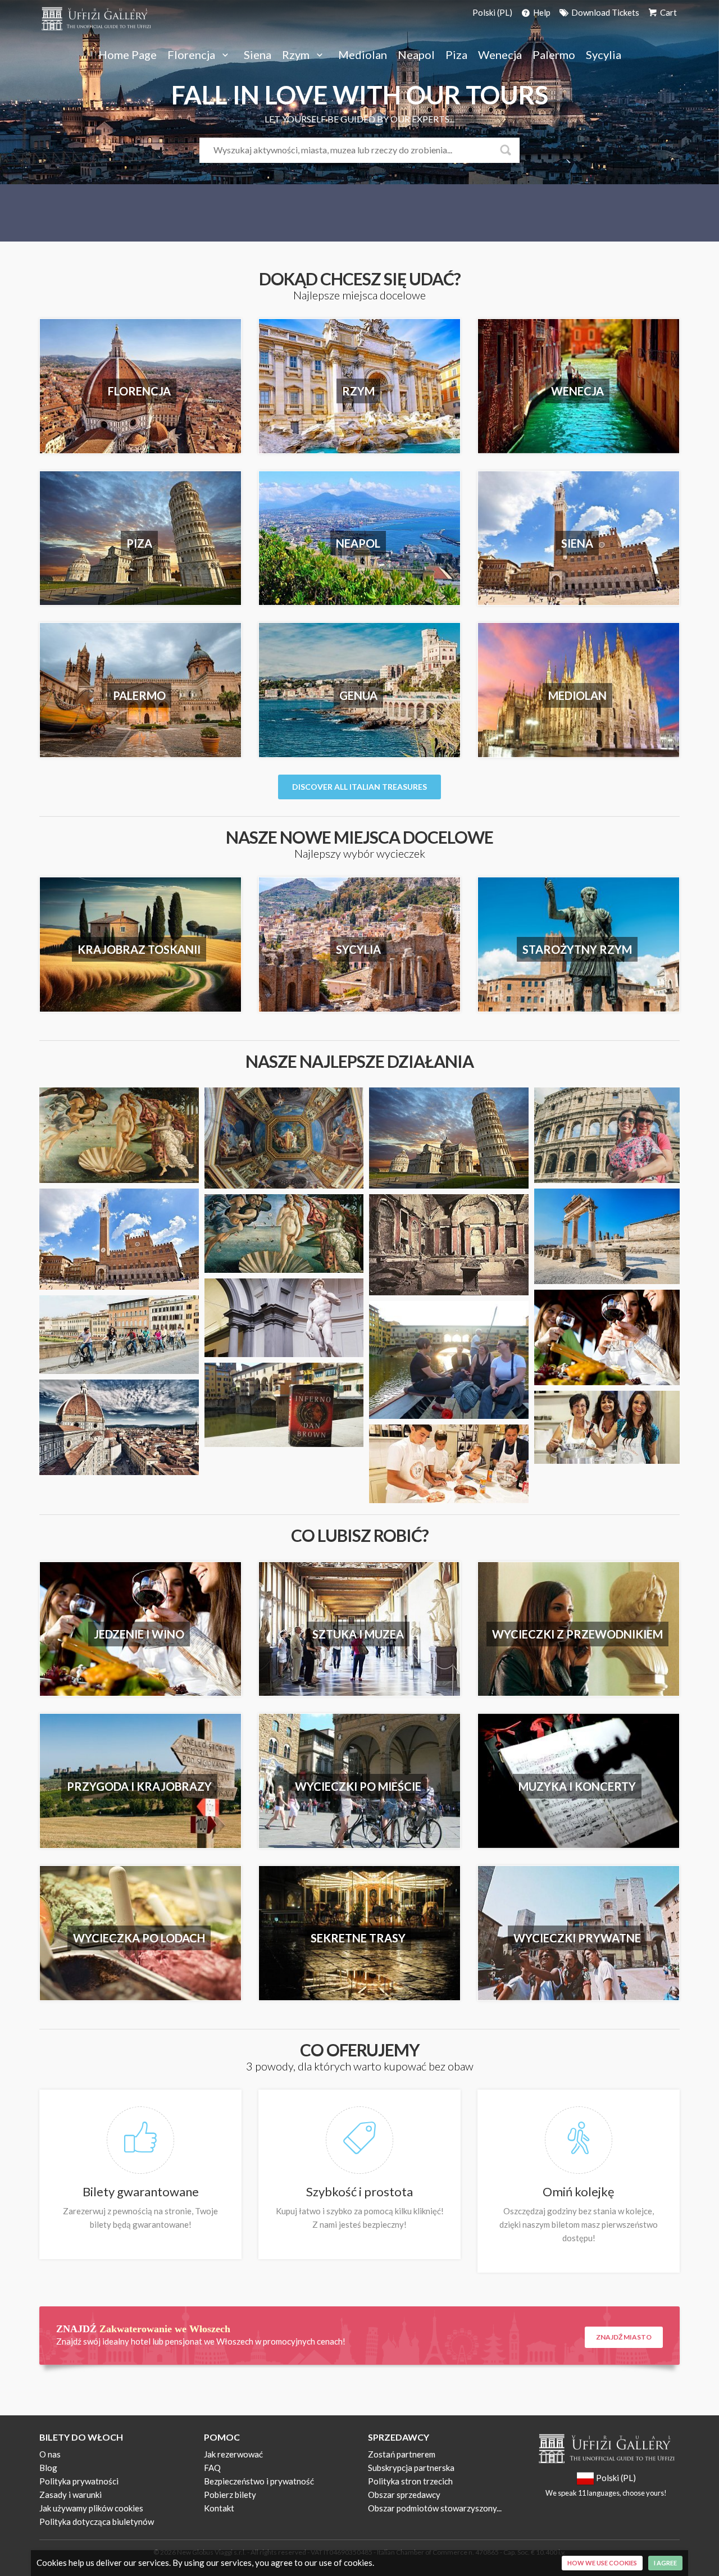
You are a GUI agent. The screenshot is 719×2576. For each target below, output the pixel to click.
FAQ (212, 2468)
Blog (48, 2468)
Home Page (128, 55)
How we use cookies (602, 2563)
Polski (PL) (492, 12)
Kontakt (219, 2508)
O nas (50, 2454)
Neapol (416, 55)
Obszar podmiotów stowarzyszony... (435, 2508)
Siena (258, 55)
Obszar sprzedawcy (404, 2495)
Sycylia (604, 55)
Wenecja (500, 55)
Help (541, 12)
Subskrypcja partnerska (411, 2468)
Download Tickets (604, 12)
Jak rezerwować (233, 2454)
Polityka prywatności (79, 2481)
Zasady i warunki (70, 2495)
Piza (456, 55)
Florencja (192, 55)
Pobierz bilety (230, 2495)
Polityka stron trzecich (410, 2481)
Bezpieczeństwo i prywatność (259, 2481)
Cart (668, 12)
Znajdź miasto (624, 2337)
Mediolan (363, 55)
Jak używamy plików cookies (91, 2508)
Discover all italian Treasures (359, 787)
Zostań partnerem (402, 2454)
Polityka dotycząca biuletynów (97, 2522)
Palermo (554, 55)
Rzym (297, 55)
